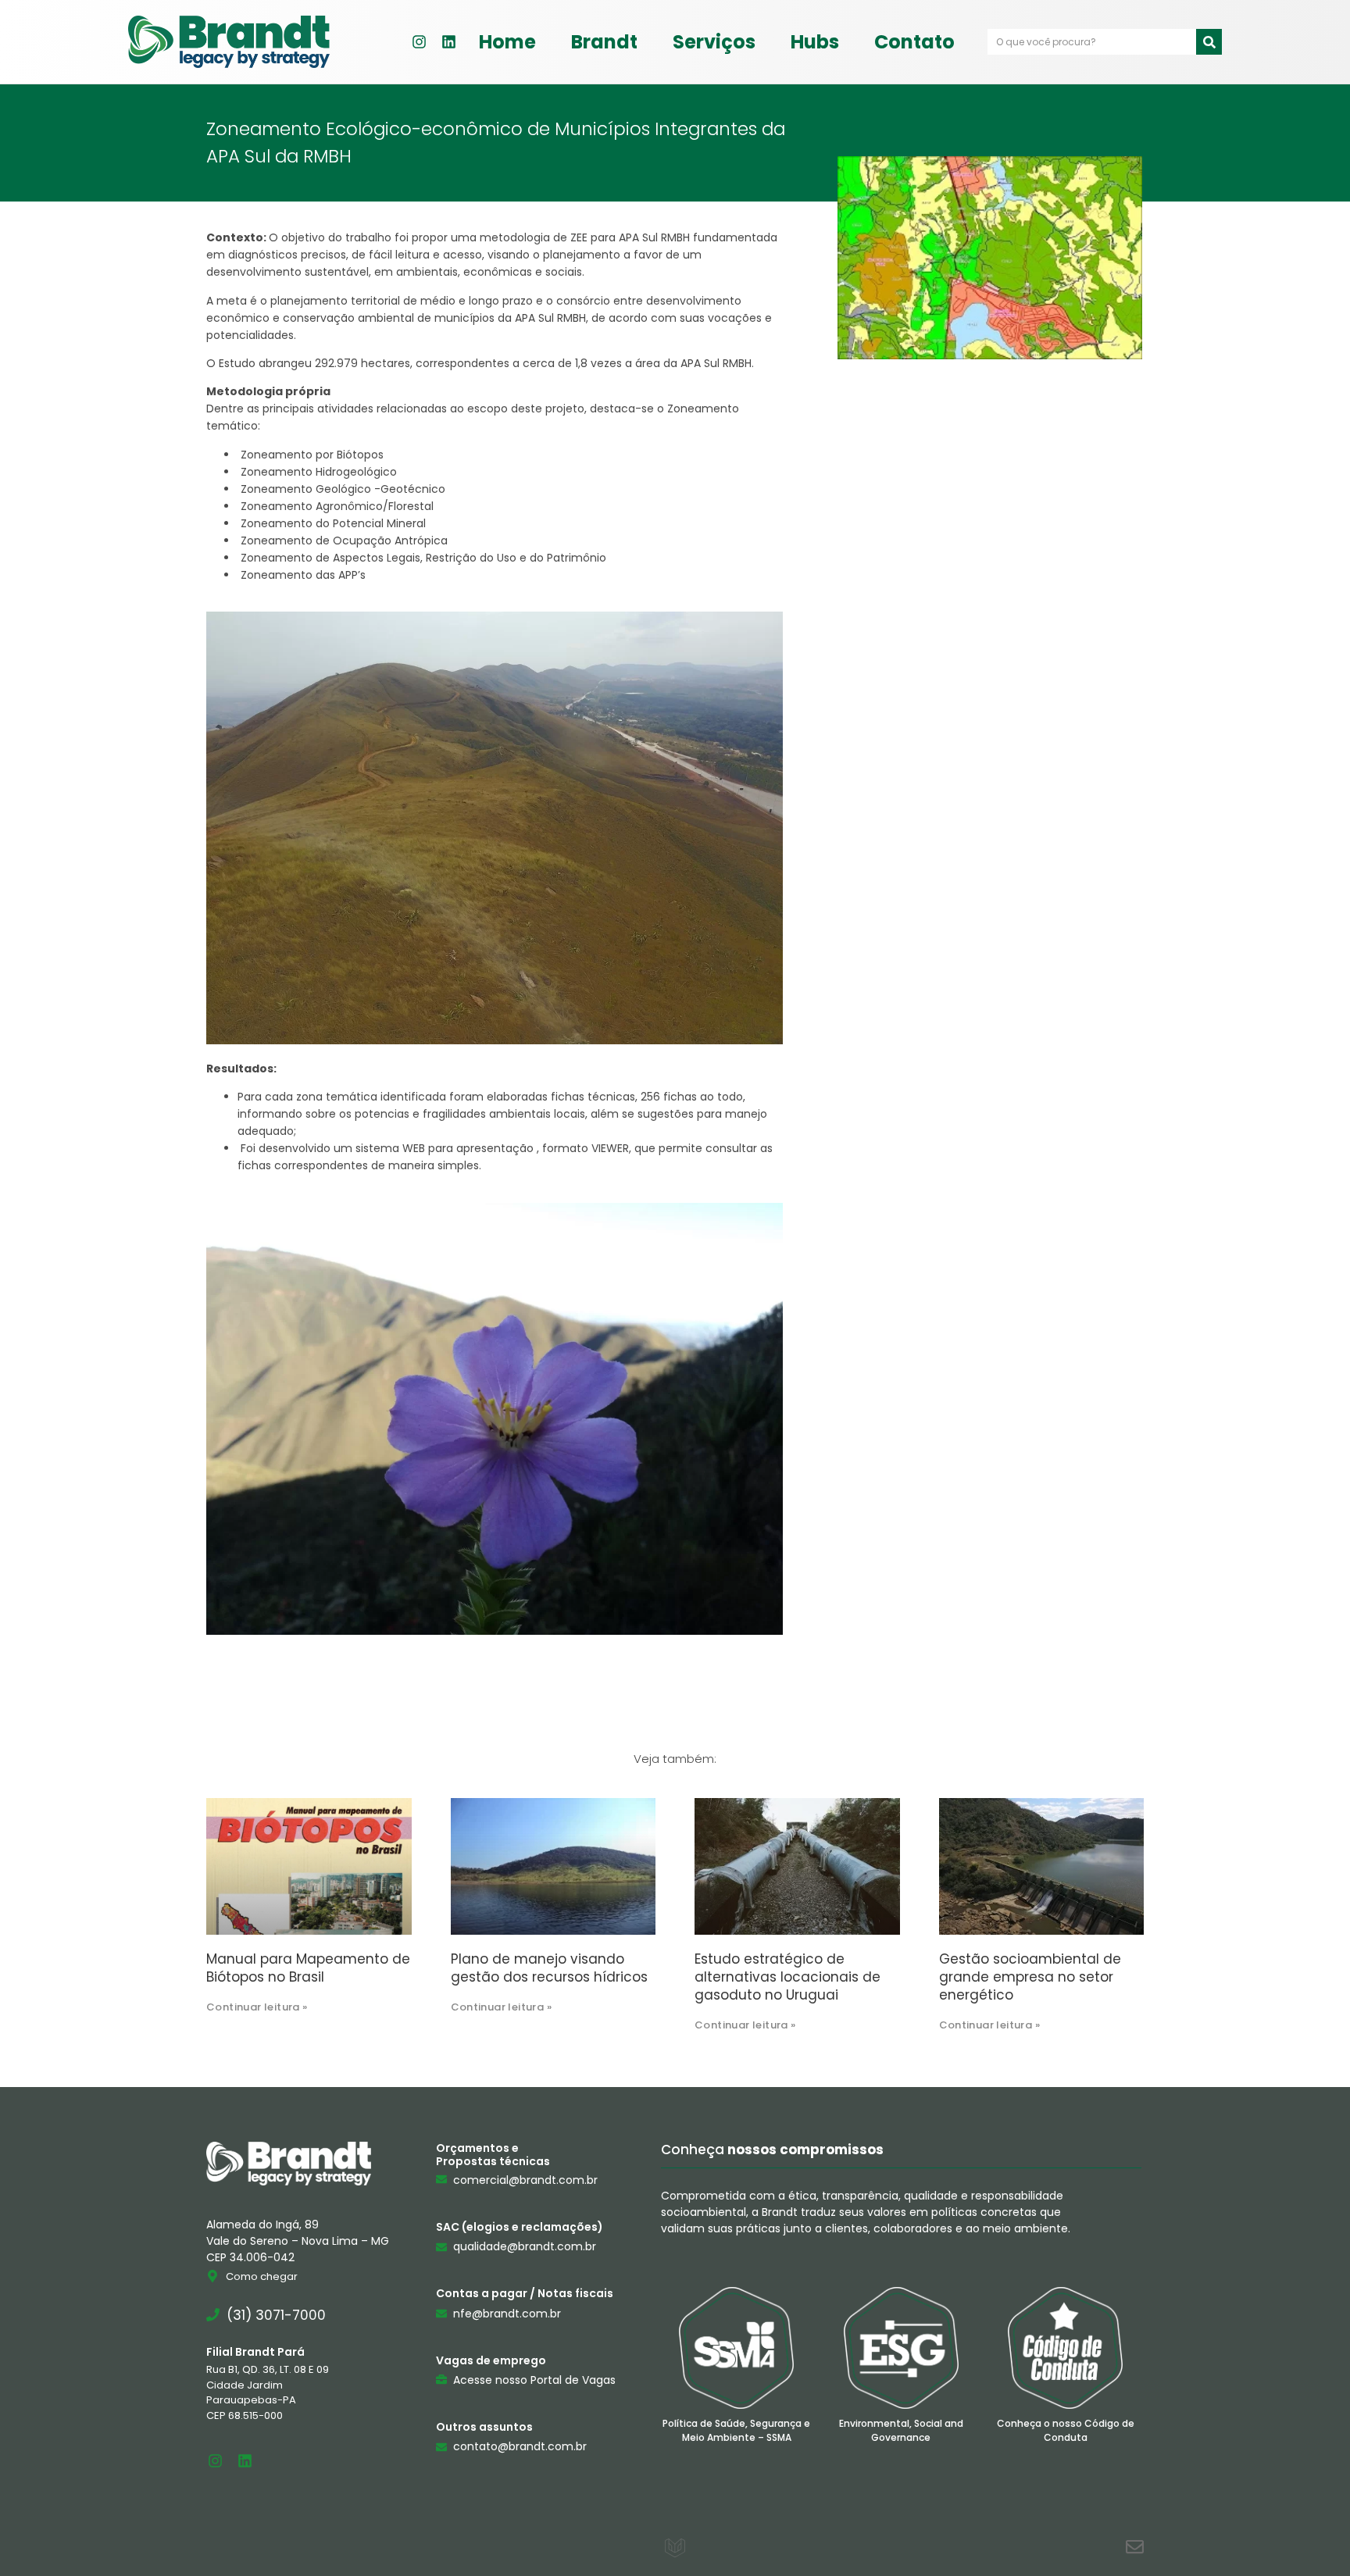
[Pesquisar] (1209, 42)
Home (507, 42)
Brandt (604, 42)
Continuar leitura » (257, 2007)
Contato (914, 42)
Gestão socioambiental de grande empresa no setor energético (1030, 1977)
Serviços (714, 42)
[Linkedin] (448, 42)
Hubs (815, 42)
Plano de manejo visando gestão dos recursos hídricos (549, 1968)
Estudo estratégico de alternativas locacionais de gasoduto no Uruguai (787, 1977)
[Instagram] (419, 42)
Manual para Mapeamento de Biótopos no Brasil (308, 1968)
